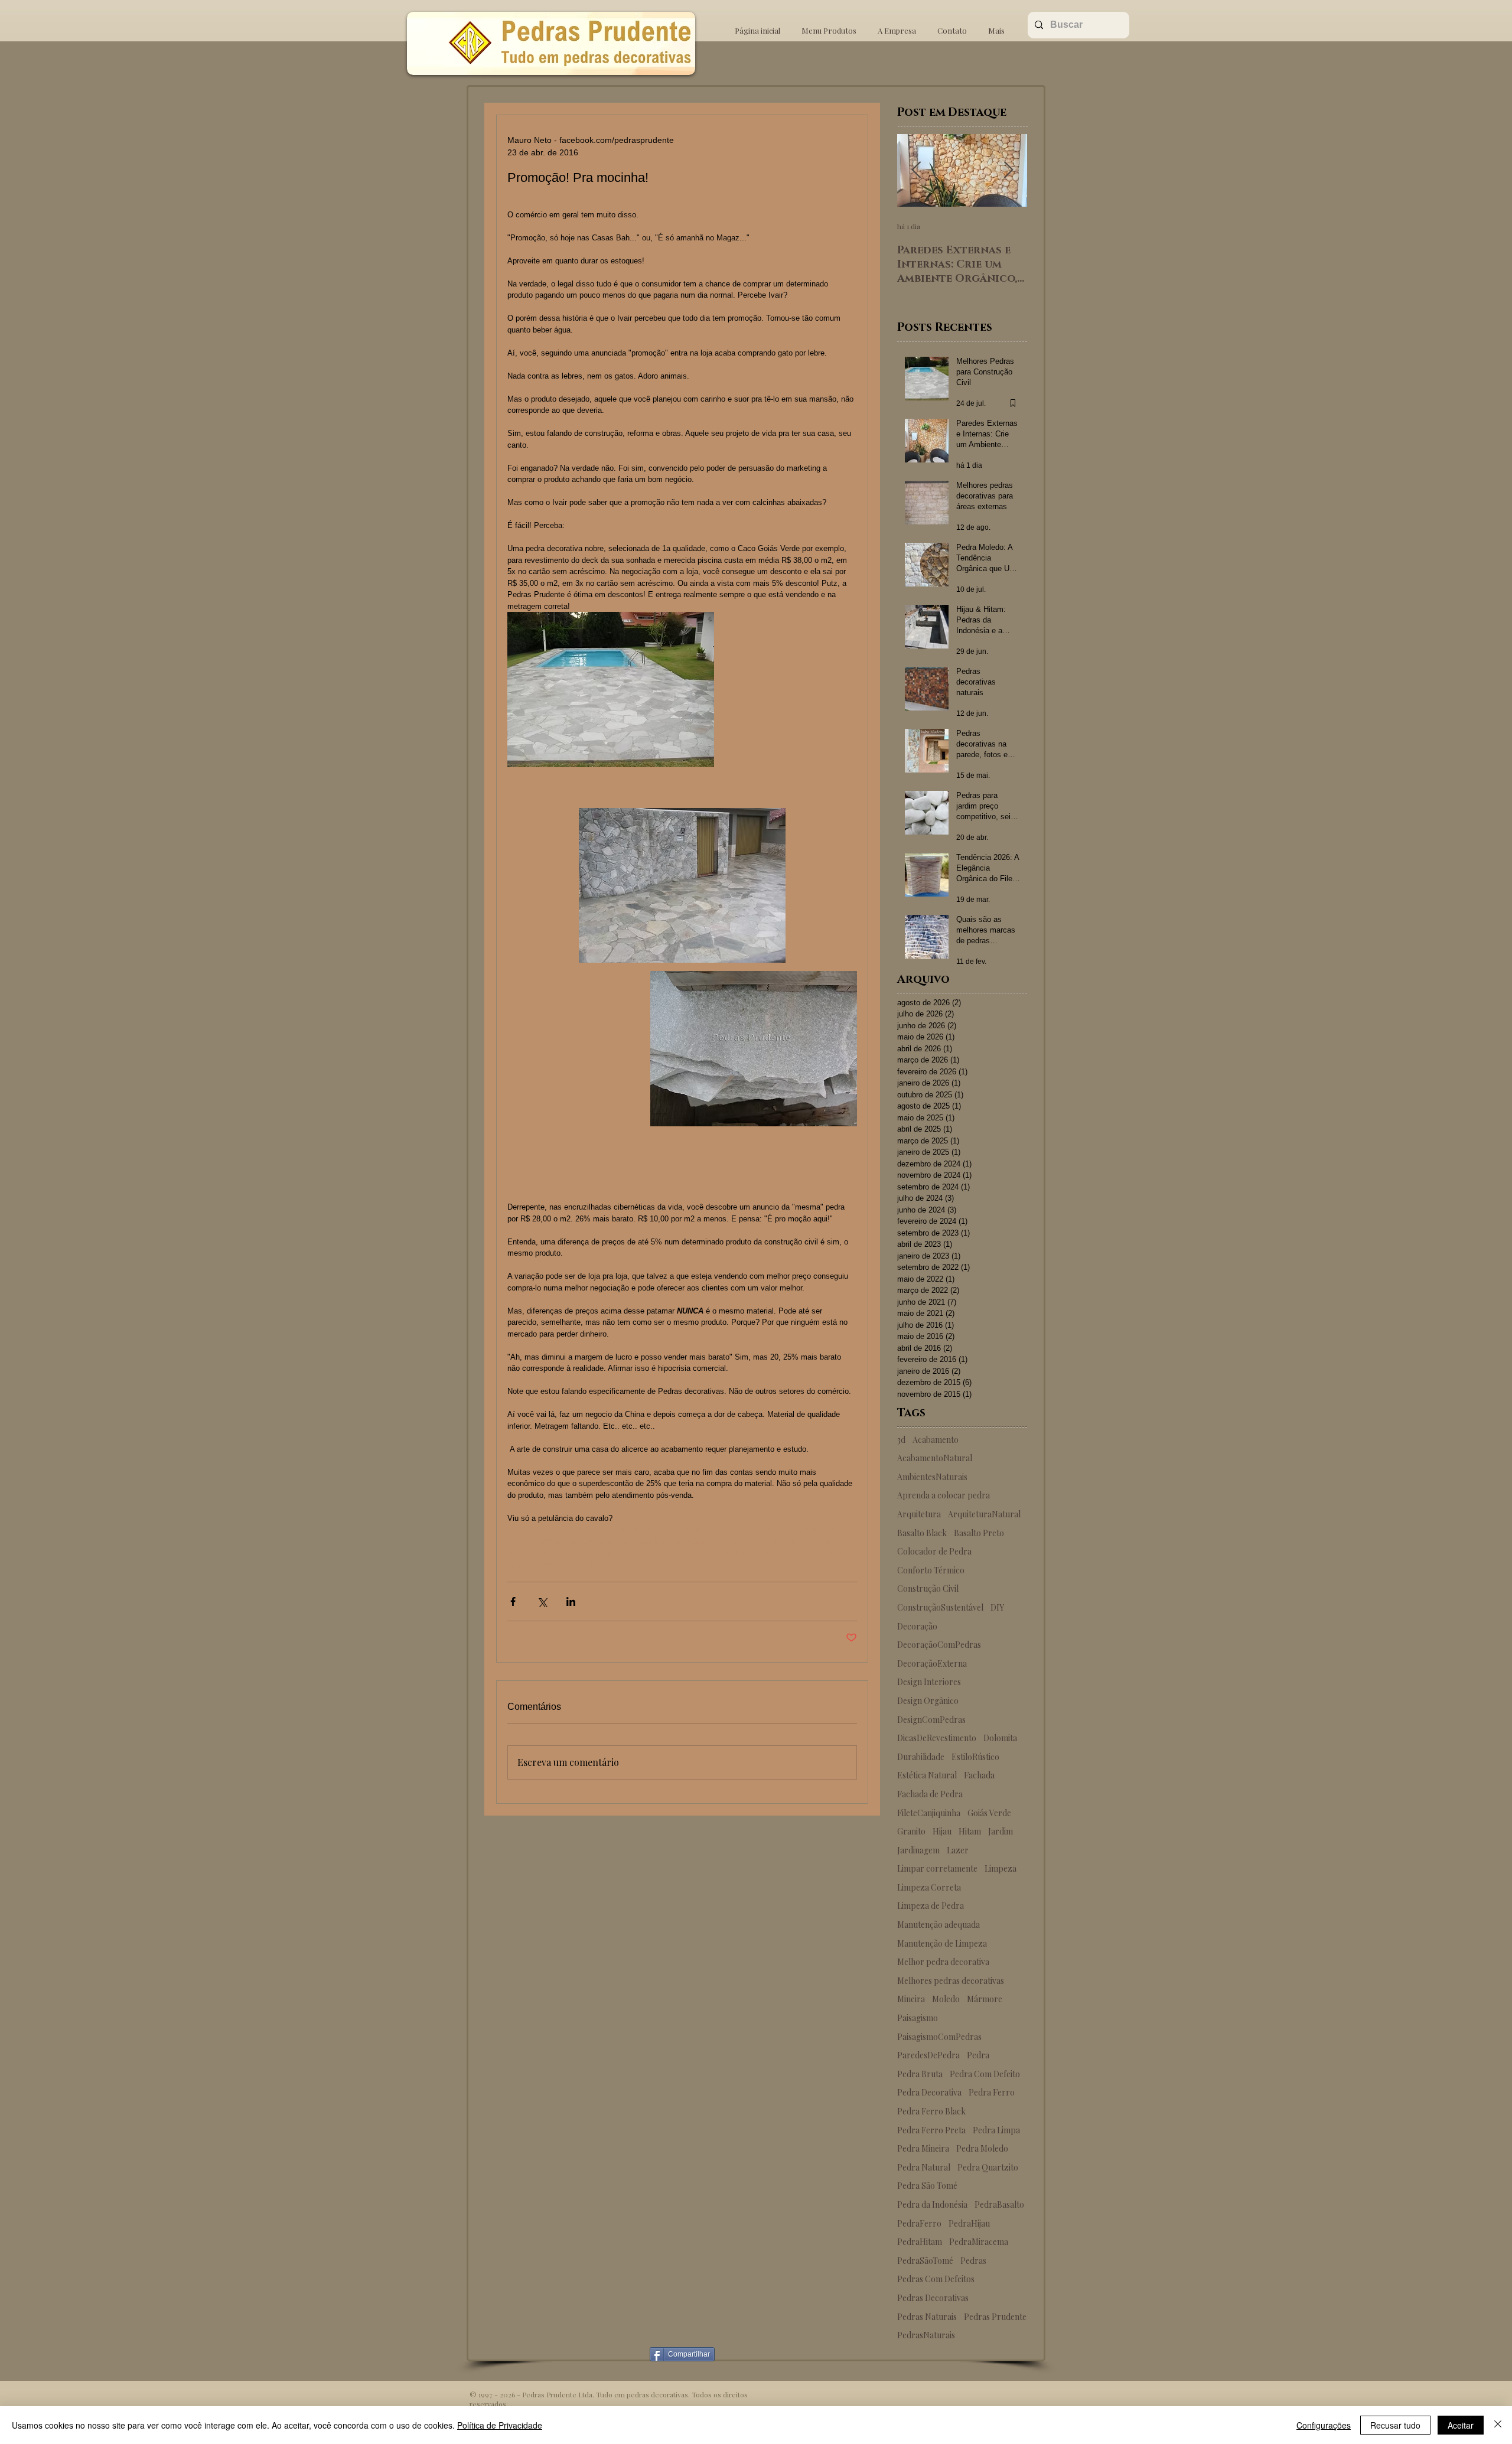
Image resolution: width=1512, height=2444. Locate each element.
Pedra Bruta (920, 2074)
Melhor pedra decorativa (943, 1962)
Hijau (942, 1831)
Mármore (985, 1999)
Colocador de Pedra (934, 1551)
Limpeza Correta (929, 1887)
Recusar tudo (1395, 2425)
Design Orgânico (928, 1701)
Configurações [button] (1324, 2425)
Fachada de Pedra (930, 1794)
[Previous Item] (916, 170)
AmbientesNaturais (932, 1477)
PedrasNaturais (926, 2335)
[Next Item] (1008, 170)
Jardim (1001, 1831)
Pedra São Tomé (927, 2186)
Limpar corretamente (937, 1868)
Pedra (978, 2055)
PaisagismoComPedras (939, 2037)
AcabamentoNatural (935, 1458)
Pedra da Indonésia (932, 2205)
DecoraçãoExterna (932, 1663)
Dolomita (1000, 1738)
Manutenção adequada (939, 1925)
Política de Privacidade (500, 2425)
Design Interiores (929, 1682)
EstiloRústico (975, 1757)
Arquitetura (919, 1514)
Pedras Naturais (927, 2317)
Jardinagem (918, 1850)
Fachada (979, 1775)
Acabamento (936, 1440)
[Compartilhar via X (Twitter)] (542, 1601)
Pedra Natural (924, 2167)
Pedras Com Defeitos (936, 2279)
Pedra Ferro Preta (931, 2130)
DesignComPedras (931, 1720)
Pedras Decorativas (933, 2298)
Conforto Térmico (931, 1570)
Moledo (946, 1999)
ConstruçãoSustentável (940, 1607)
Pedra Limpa (996, 2130)
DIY (997, 1607)
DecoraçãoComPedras (939, 1645)
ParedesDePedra (928, 2055)
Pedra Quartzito (988, 2167)
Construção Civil (928, 1588)
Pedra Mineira (923, 2148)
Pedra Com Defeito (985, 2074)
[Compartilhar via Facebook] (513, 1601)
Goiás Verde (989, 1813)
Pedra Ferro (992, 2092)
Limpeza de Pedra (931, 1906)
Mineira (911, 1999)
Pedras (973, 2261)
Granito (911, 1831)
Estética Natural (927, 1775)
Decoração (917, 1626)
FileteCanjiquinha (929, 1813)
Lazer (958, 1850)
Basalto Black (922, 1533)
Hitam (970, 1831)
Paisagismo (918, 2018)
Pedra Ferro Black (931, 2111)
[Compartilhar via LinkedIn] (571, 1601)
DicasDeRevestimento (937, 1738)
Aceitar (1461, 2425)
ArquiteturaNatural (984, 1514)
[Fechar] (1498, 2425)
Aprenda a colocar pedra (944, 1495)
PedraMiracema (979, 2242)
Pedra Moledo (982, 2148)
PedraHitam (920, 2242)
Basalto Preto (979, 1533)
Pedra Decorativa (929, 2092)
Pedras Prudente (995, 2317)
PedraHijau (969, 2223)
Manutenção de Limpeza (942, 1943)
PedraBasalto (999, 2205)
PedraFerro (919, 2223)
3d (901, 1440)
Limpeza (1001, 1868)
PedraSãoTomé (925, 2261)
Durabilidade (921, 1757)
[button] (829, 25)
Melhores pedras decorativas (951, 1981)
